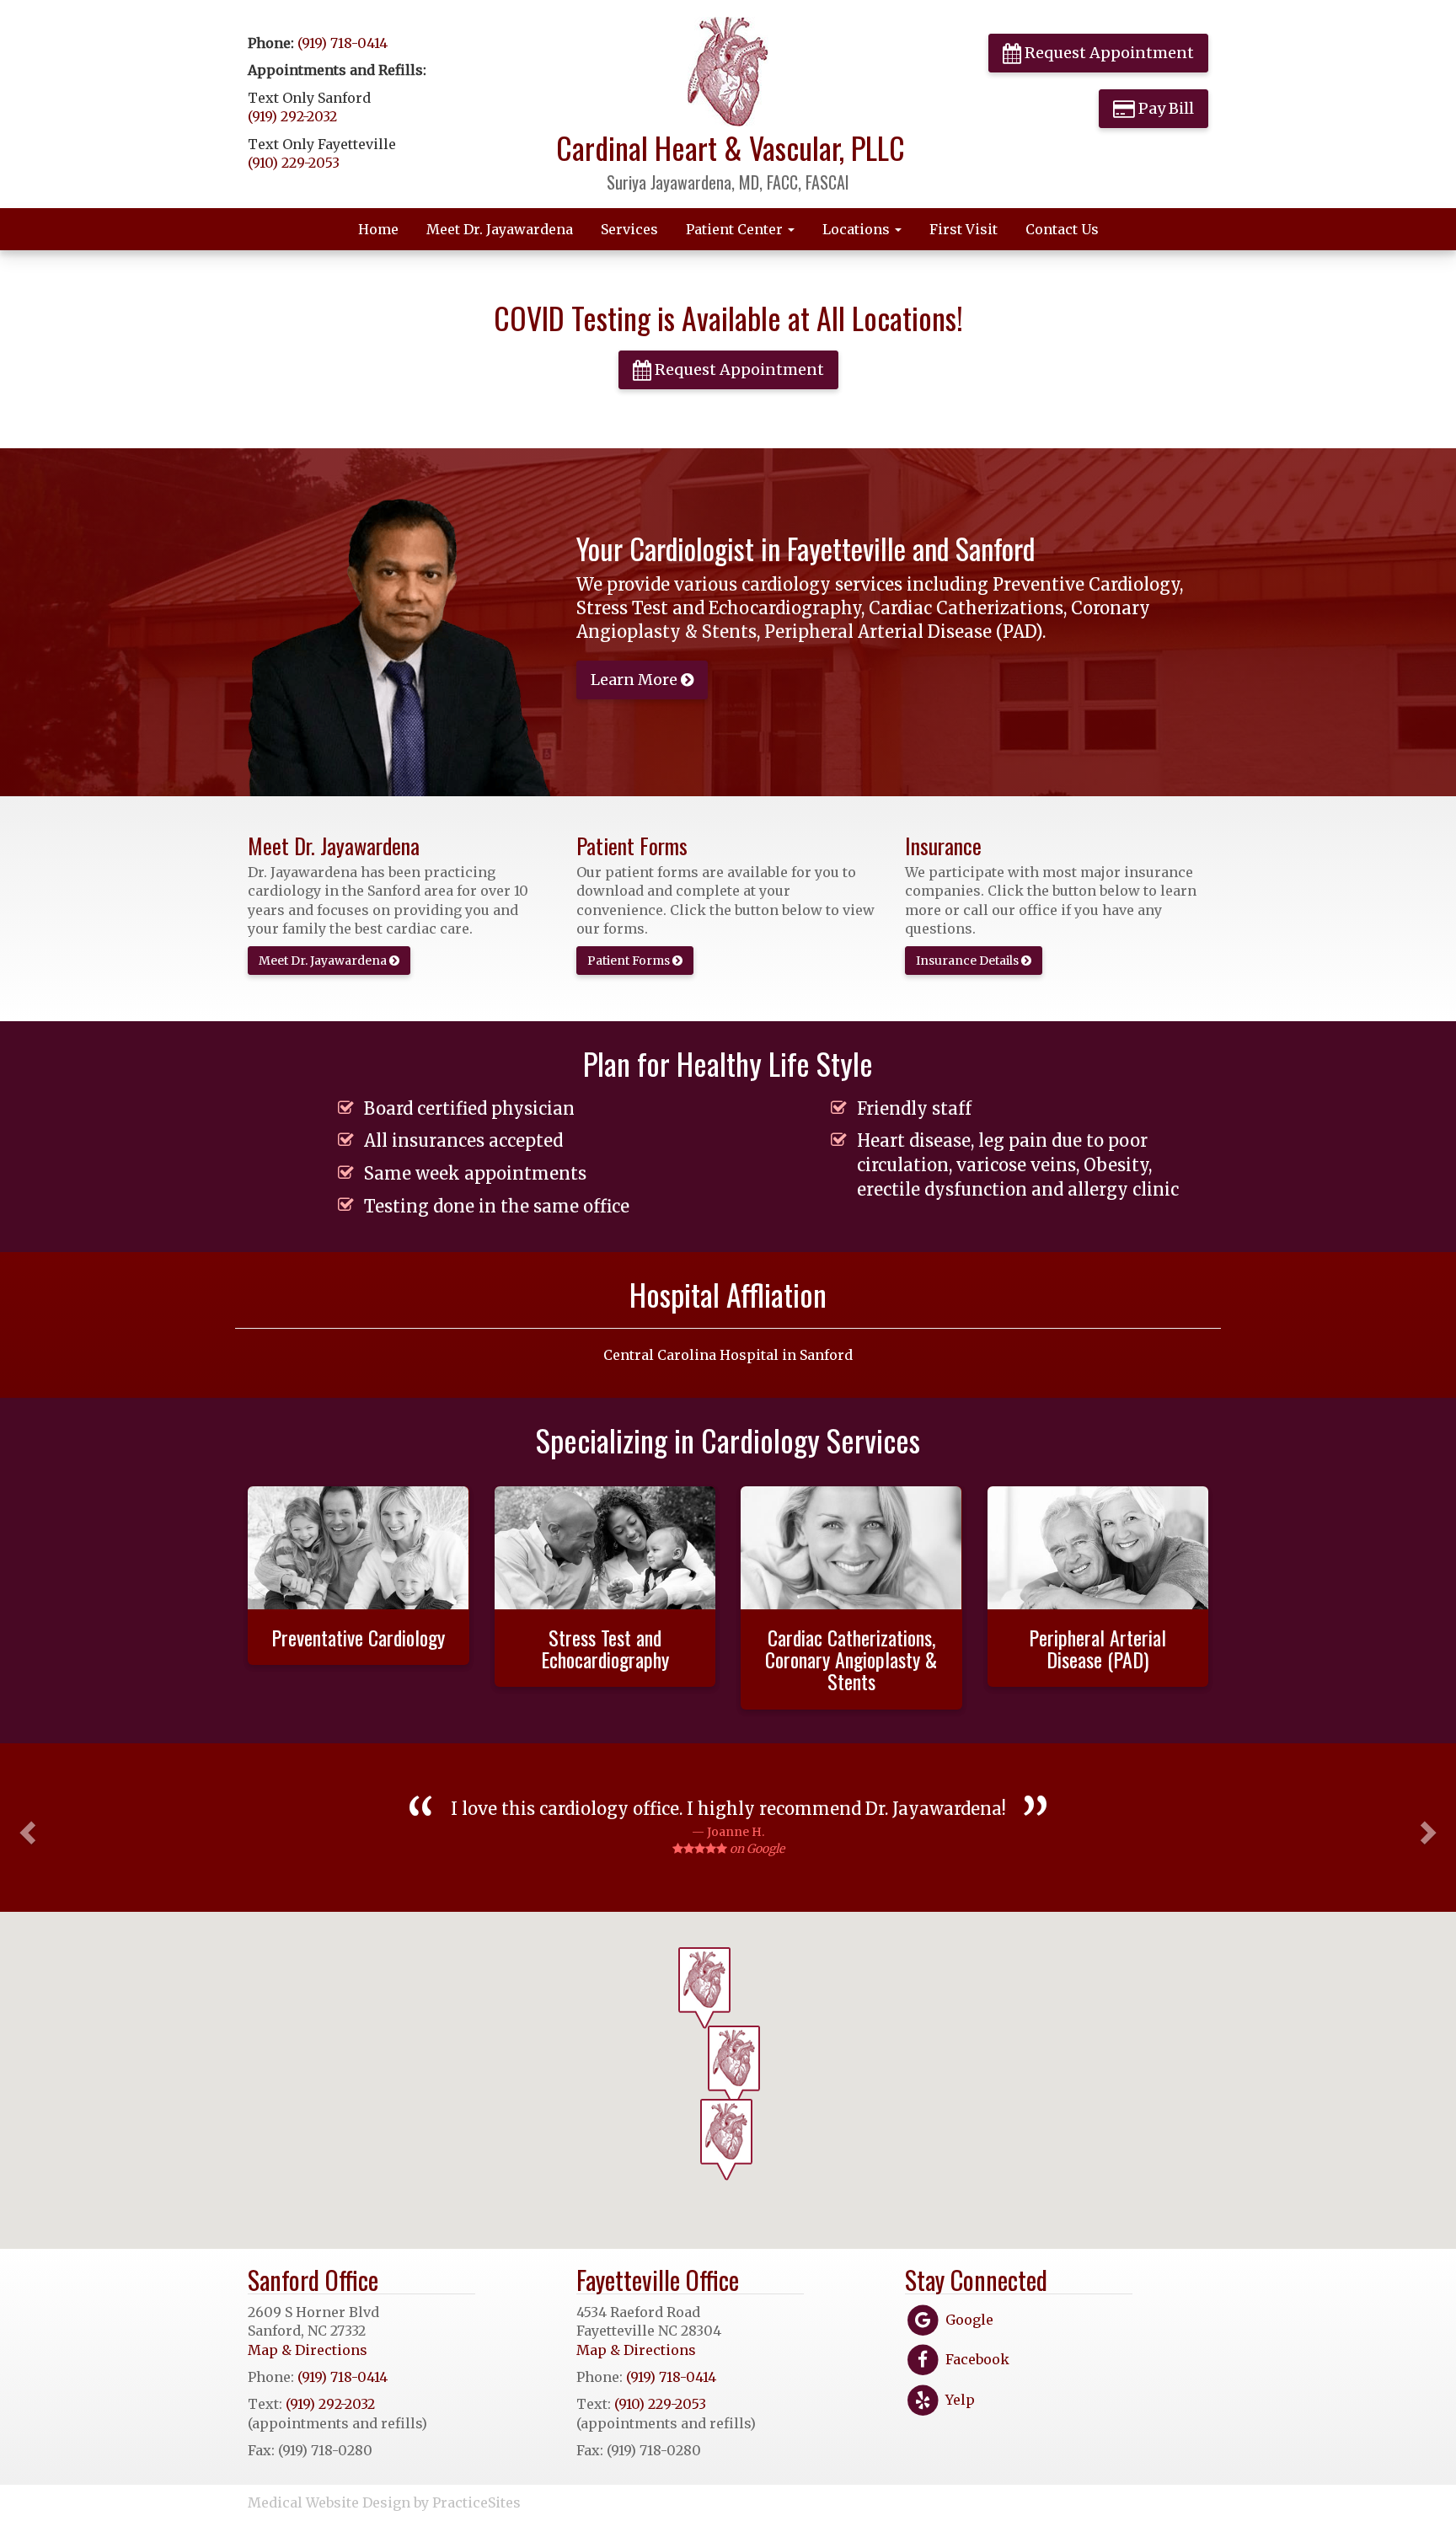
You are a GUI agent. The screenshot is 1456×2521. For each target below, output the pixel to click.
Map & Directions (308, 2350)
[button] (25, 1828)
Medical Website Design (329, 2502)
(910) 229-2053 (294, 163)
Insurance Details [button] (969, 961)
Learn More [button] (636, 680)
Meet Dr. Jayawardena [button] (324, 961)
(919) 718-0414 (343, 43)
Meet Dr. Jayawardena (500, 229)
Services (629, 229)
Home (378, 229)
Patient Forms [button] (630, 961)
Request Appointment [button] (738, 369)
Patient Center (736, 229)
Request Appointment (1108, 53)
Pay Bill (1164, 108)
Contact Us (1062, 229)
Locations (858, 229)
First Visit (964, 229)
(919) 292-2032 (292, 116)
